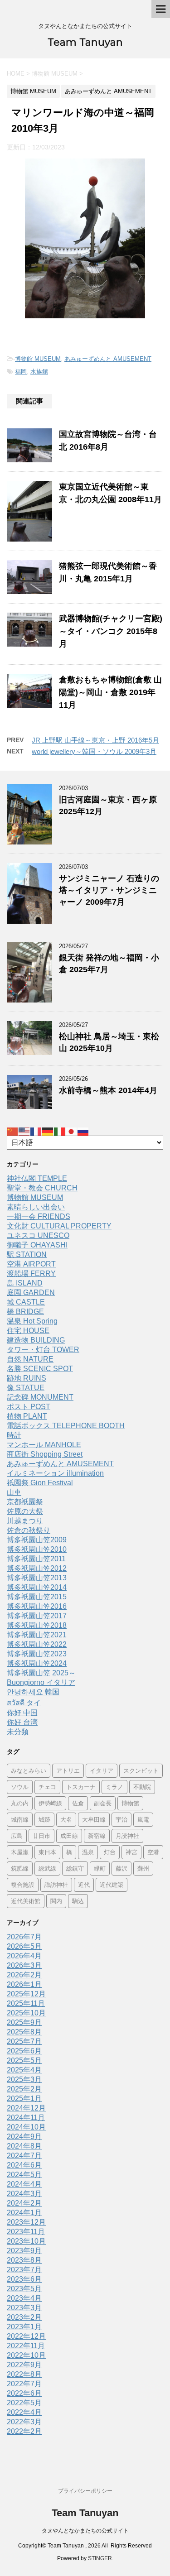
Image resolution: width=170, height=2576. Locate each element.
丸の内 (20, 1803)
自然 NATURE (30, 1359)
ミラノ (114, 1787)
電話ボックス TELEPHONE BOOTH (66, 1426)
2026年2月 (24, 1975)
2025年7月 (24, 2041)
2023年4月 (24, 2298)
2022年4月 (24, 2412)
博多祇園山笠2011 (36, 1559)
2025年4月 (24, 2070)
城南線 (20, 1819)
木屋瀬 (20, 1852)
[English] (24, 1131)
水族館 (39, 372)
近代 (84, 1885)
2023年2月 (24, 2317)
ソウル (20, 1787)
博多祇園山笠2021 (37, 1635)
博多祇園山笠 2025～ (41, 1673)
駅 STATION (27, 1254)
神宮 (131, 1852)
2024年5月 (24, 2175)
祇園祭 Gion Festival (40, 1483)
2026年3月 (24, 1965)
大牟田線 (94, 1819)
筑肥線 (20, 1868)
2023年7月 (24, 2270)
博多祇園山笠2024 (37, 1663)
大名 (66, 1819)
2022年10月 (26, 2355)
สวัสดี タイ (24, 1703)
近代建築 (112, 1885)
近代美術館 (26, 1901)
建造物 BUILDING (36, 1340)
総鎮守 (75, 1868)
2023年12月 (26, 2222)
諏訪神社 (56, 1885)
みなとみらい (29, 1770)
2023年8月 (24, 2260)
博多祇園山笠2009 (37, 1540)
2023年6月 (24, 2279)
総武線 (47, 1868)
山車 (14, 1492)
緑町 (100, 1868)
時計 (14, 1435)
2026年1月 (24, 1984)
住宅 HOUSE (28, 1331)
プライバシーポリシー (85, 2491)
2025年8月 (24, 2032)
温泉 (88, 1852)
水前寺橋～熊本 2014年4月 (108, 1090)
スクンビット (141, 1770)
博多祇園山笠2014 (37, 1587)
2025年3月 (24, 2080)
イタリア (102, 1770)
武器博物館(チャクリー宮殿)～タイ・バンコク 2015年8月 (111, 631)
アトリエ (68, 1770)
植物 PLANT (27, 1416)
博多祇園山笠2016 (37, 1606)
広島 (17, 1836)
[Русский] (83, 1131)
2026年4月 (24, 1956)
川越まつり (25, 1521)
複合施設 (23, 1885)
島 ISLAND (25, 1283)
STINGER (100, 2558)
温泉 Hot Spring (32, 1321)
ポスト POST (29, 1407)
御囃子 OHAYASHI (37, 1245)
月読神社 (127, 1836)
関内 (56, 1901)
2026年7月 (24, 1937)
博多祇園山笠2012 (37, 1568)
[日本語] (72, 1131)
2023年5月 (24, 2289)
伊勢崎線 (50, 1803)
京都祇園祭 (25, 1502)
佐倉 (78, 1803)
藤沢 (121, 1868)
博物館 (130, 1803)
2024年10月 (26, 2127)
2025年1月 (24, 2099)
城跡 (44, 1819)
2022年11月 (26, 2346)
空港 (153, 1852)
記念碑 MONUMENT (40, 1397)
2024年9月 (24, 2137)
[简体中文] (13, 1131)
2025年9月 (24, 2022)
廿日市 (41, 1836)
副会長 (103, 1803)
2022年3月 (24, 2422)
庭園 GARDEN (31, 1293)
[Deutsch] (48, 1131)
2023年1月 (24, 2327)
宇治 (121, 1819)
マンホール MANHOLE (44, 1445)
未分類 (18, 1732)
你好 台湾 (22, 1722)
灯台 (110, 1852)
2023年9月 (24, 2251)
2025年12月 (26, 1994)
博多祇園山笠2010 (37, 1549)
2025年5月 (24, 2060)
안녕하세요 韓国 (33, 1692)
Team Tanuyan (85, 42)
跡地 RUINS (27, 1378)
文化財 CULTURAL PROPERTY (59, 1226)
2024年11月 (26, 2118)
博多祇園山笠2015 (37, 1597)
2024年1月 (24, 2213)
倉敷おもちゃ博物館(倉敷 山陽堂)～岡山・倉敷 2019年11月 (110, 692)
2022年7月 (24, 2384)
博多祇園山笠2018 (37, 1625)
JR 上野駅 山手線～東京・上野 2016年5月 (95, 740)
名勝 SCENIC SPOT (40, 1369)
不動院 (142, 1787)
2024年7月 (24, 2156)
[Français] (36, 1131)
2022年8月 (24, 2374)
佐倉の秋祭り (29, 1530)
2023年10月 (26, 2241)
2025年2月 (24, 2089)
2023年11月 (26, 2232)
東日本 (47, 1852)
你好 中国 (22, 1713)
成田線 (69, 1836)
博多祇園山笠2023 (37, 1654)
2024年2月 (24, 2203)
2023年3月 (24, 2308)
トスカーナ (81, 1787)
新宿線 (97, 1836)
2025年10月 (26, 2013)
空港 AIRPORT (31, 1264)
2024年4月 (24, 2184)
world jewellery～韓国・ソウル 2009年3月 (94, 751)
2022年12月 (26, 2336)
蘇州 (143, 1868)
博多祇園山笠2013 (37, 1578)
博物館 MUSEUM (38, 359)
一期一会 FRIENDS (39, 1216)
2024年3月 (24, 2194)
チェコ (47, 1787)
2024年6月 (24, 2165)
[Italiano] (60, 1131)
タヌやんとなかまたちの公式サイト (85, 2531)
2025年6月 (24, 2051)
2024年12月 (26, 2108)
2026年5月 (24, 1946)
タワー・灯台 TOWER (43, 1350)
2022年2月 (24, 2431)
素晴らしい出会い (36, 1207)
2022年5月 (24, 2403)
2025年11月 (26, 2003)
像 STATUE (26, 1388)
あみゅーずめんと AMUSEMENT (108, 359)
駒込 (78, 1901)
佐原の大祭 (25, 1511)
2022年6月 (24, 2393)
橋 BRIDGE (25, 1312)
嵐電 (143, 1819)
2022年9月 (24, 2365)
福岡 (21, 372)
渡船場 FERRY (31, 1274)
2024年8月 (24, 2146)
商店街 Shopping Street (45, 1454)
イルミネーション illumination (55, 1473)
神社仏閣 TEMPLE (37, 1178)
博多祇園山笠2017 (37, 1616)
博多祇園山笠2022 (37, 1644)
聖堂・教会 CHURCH (42, 1188)
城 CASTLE (26, 1302)
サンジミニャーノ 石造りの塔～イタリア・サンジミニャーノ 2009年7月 (109, 890)
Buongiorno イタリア (41, 1682)
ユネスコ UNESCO (38, 1235)
